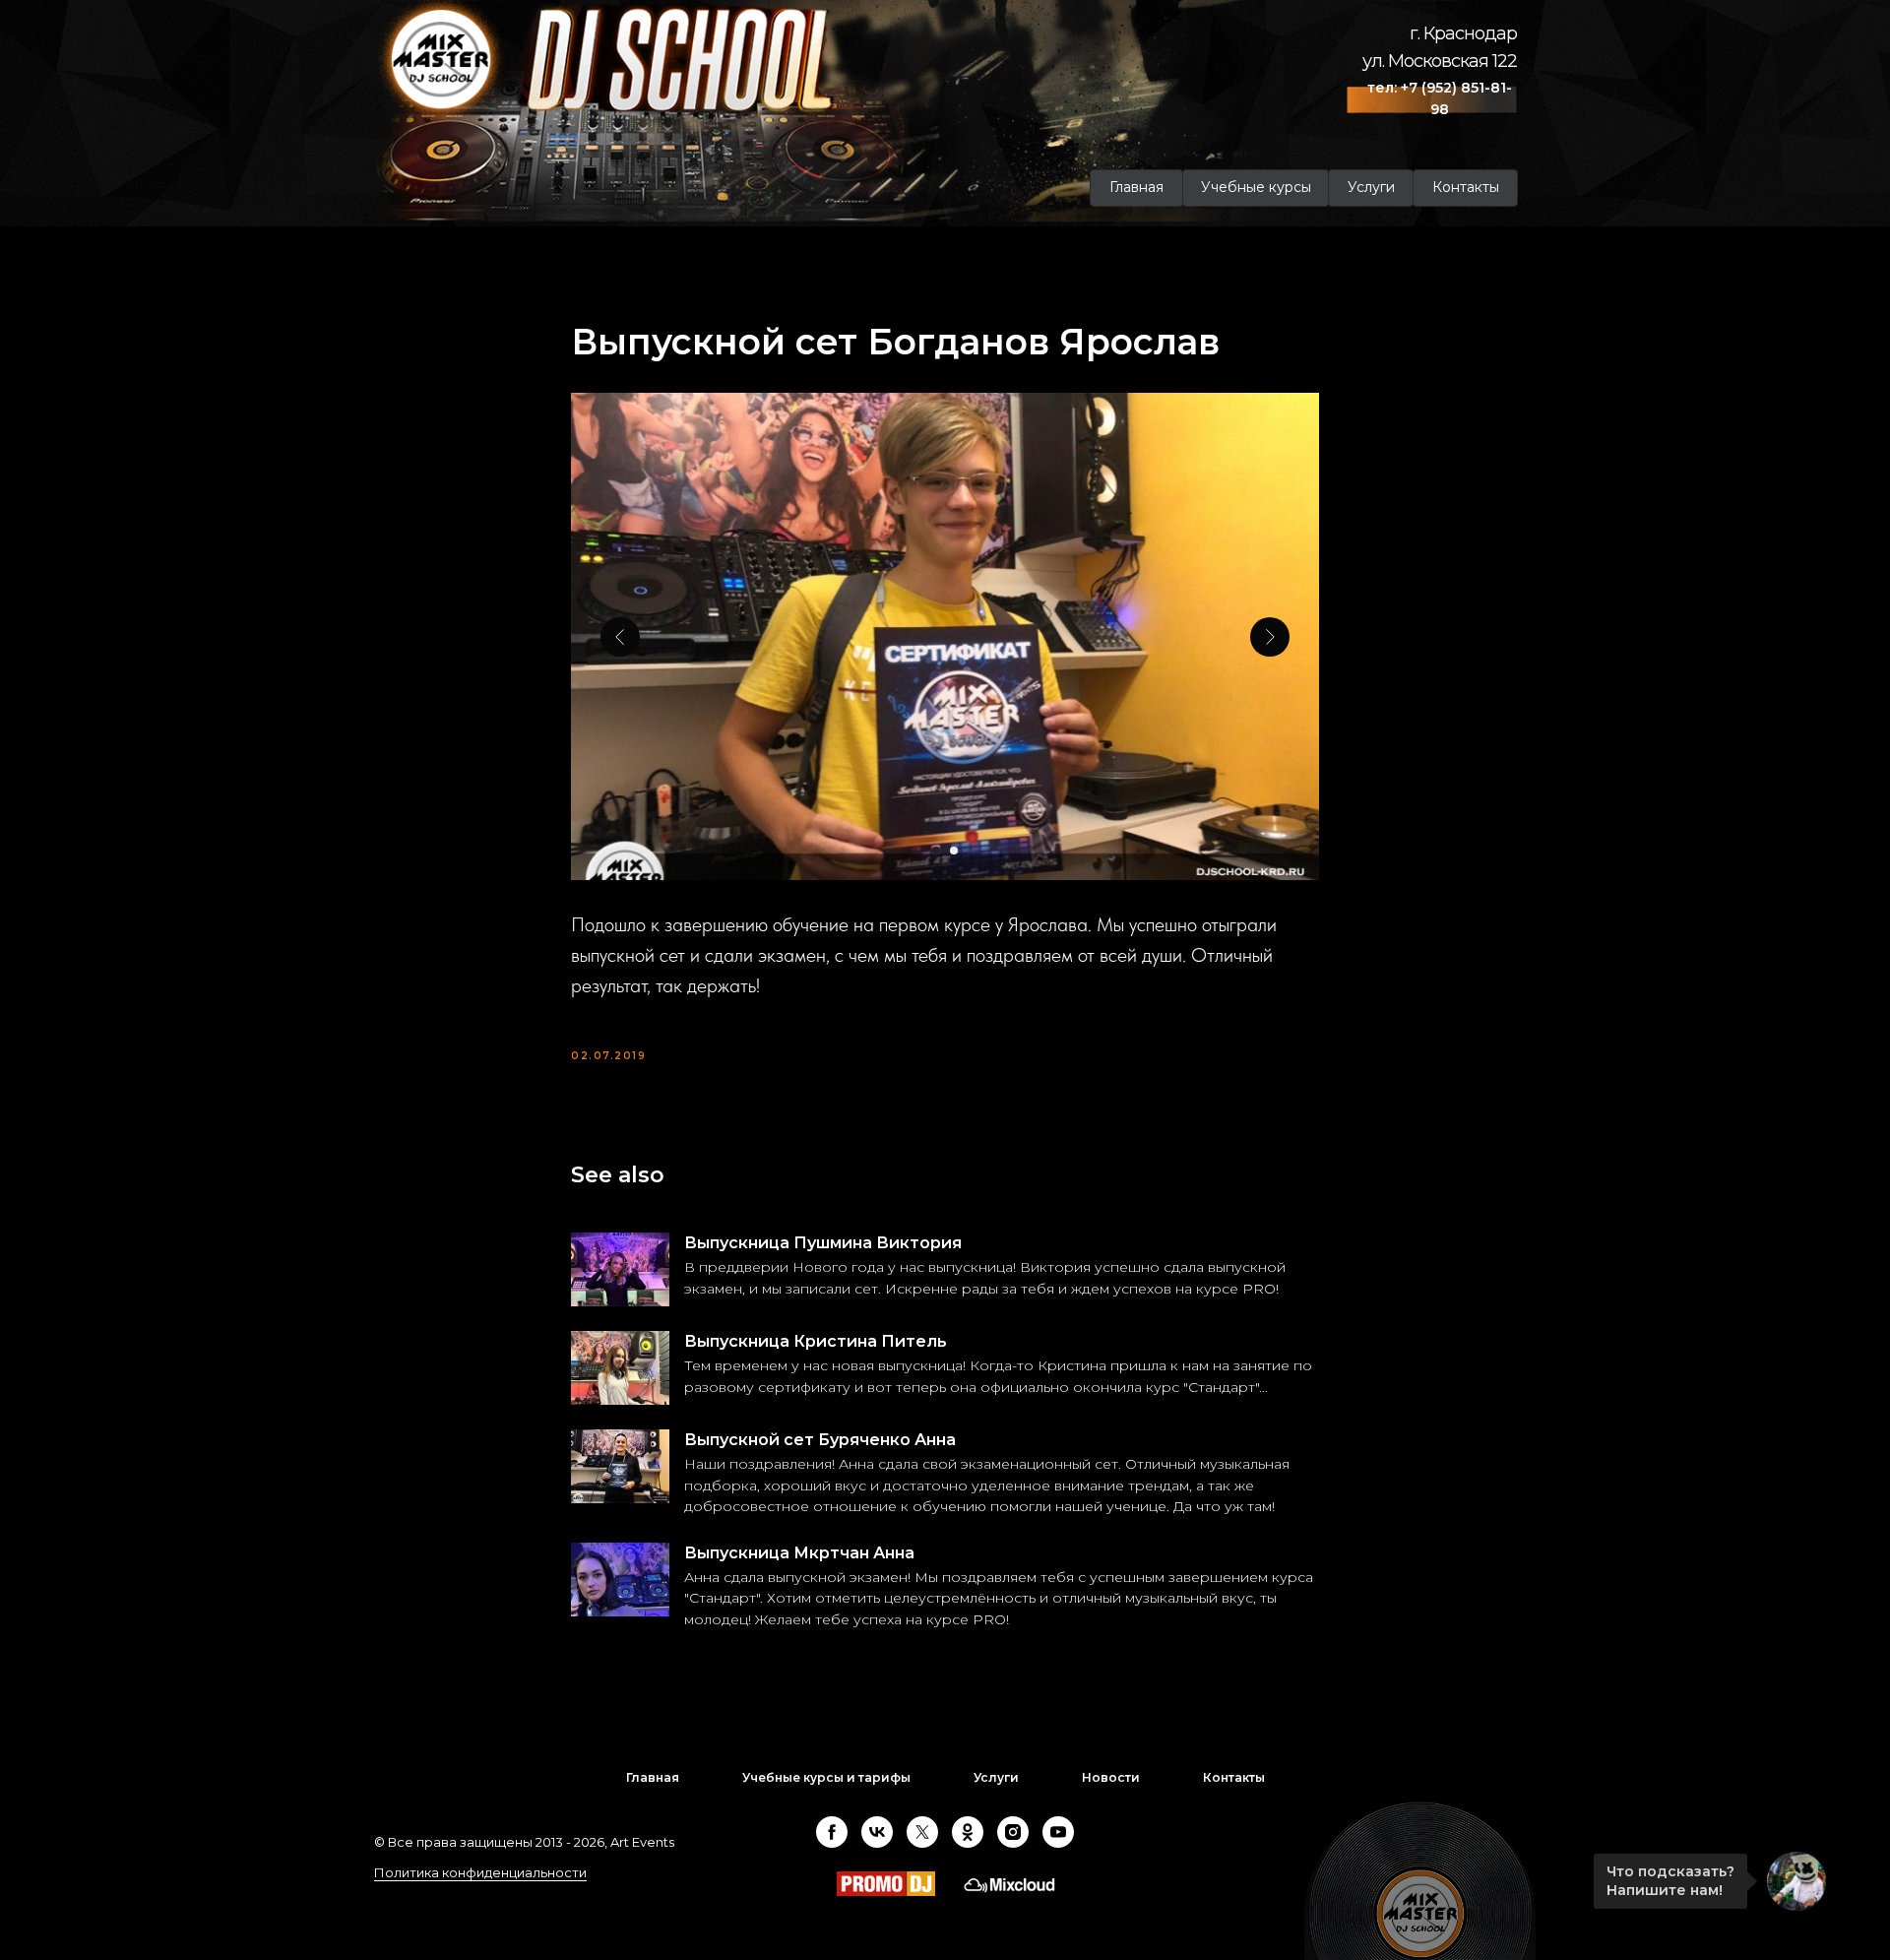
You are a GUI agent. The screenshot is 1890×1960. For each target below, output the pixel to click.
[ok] (968, 1832)
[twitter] (922, 1832)
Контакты (1234, 1777)
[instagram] (1013, 1832)
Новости (1111, 1777)
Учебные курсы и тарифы (826, 1777)
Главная (653, 1777)
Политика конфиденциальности (480, 1872)
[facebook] (832, 1832)
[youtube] (1058, 1832)
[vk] (877, 1832)
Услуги (996, 1777)
